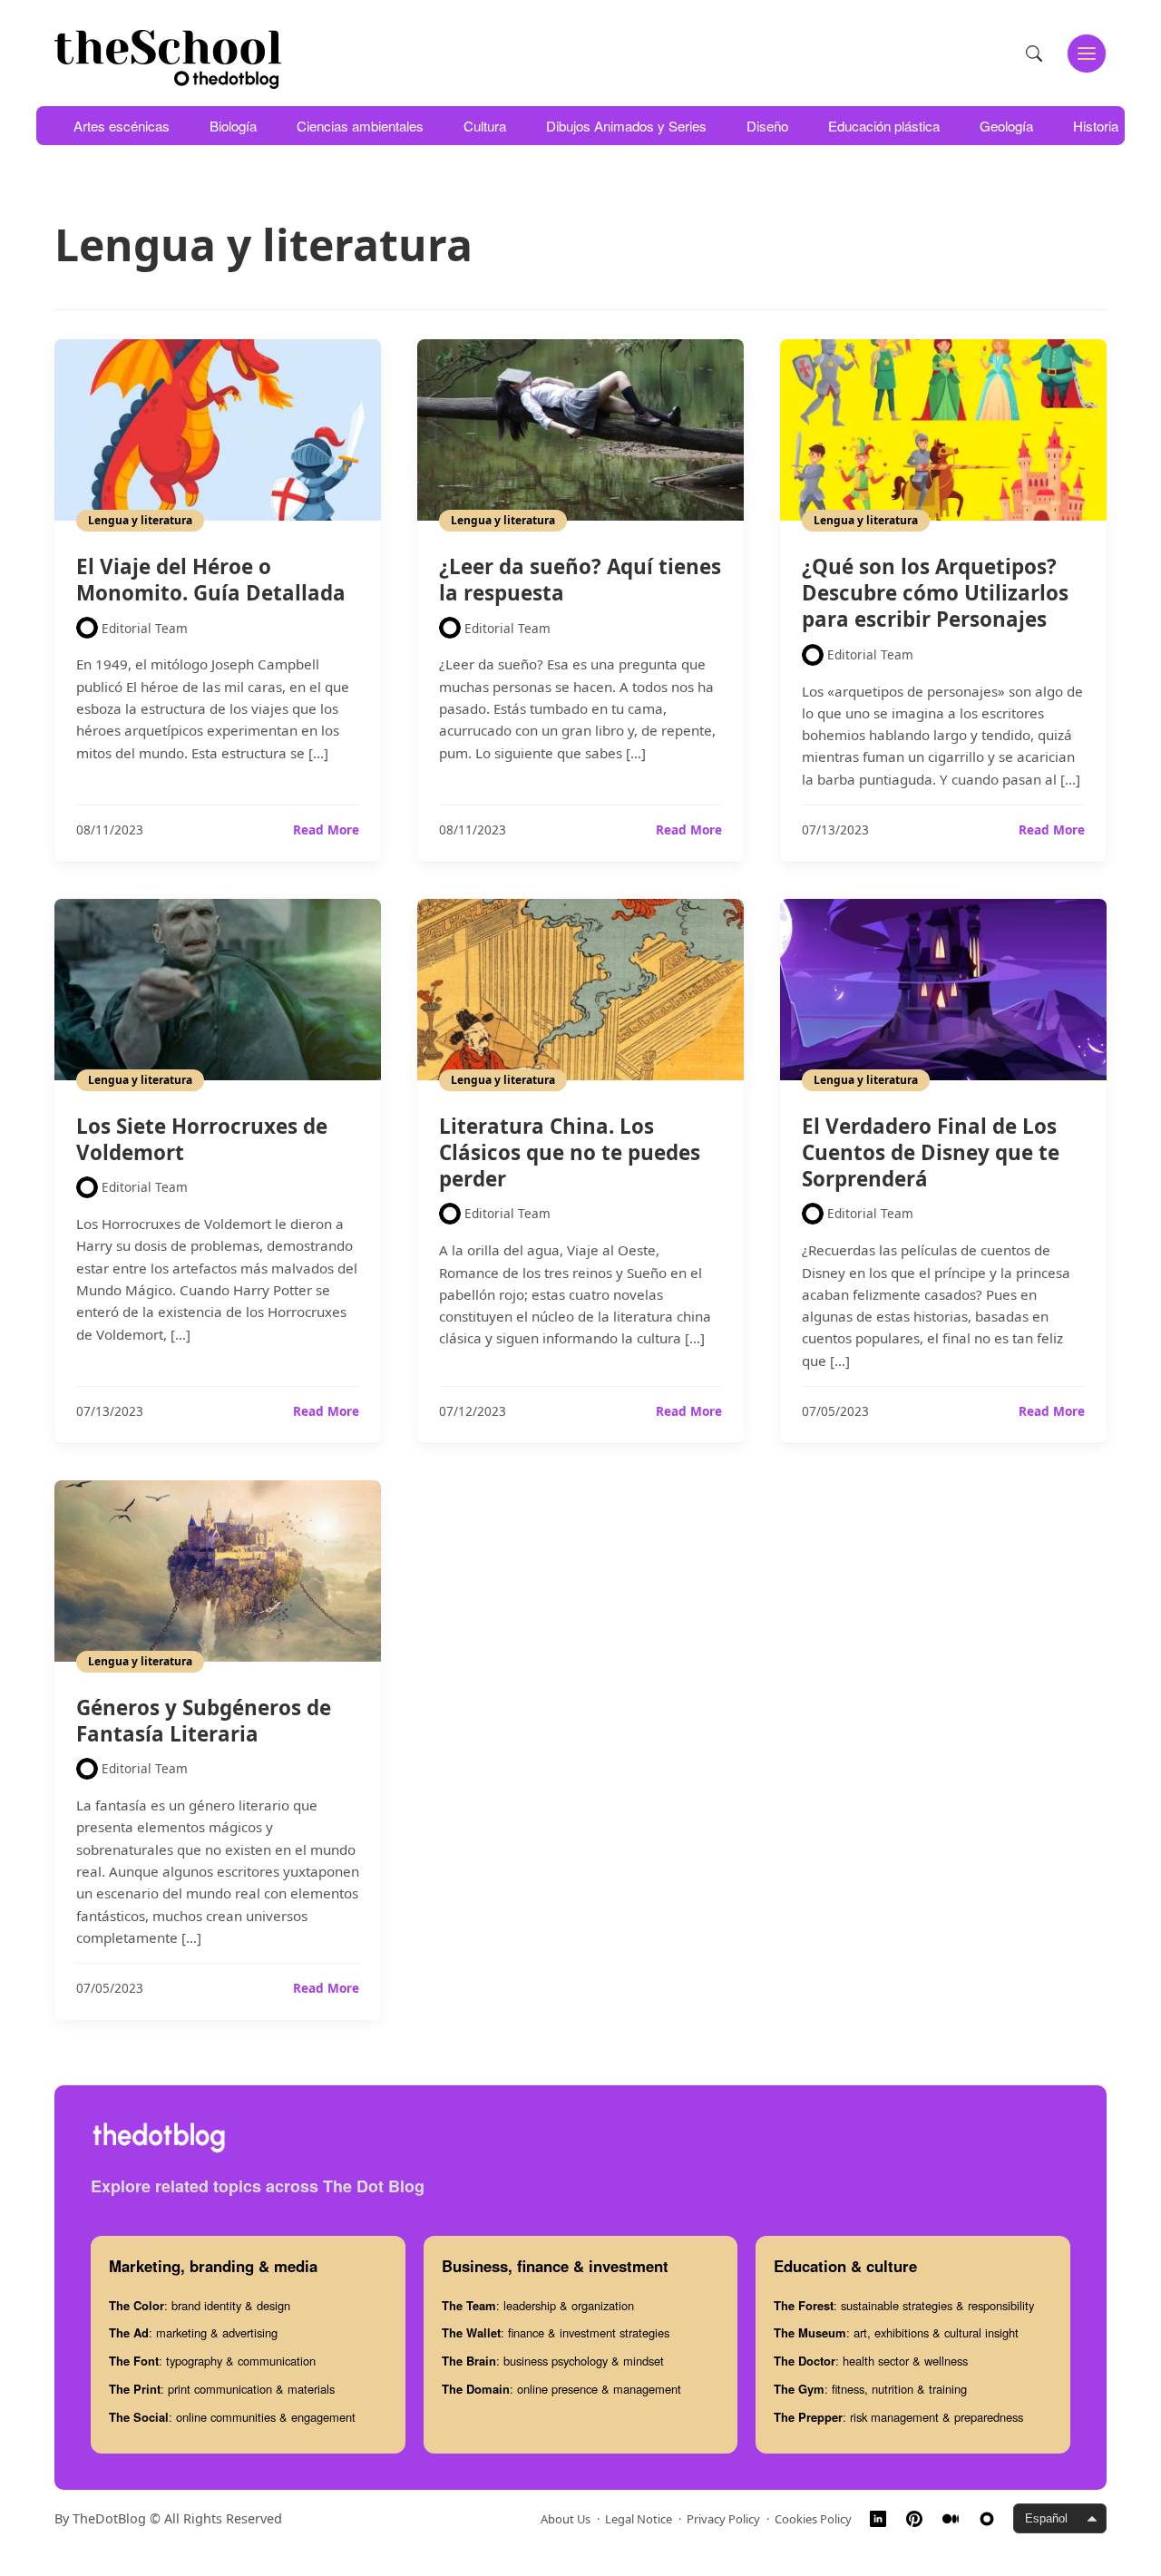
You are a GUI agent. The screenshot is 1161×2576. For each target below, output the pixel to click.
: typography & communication (212, 2361)
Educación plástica (884, 126)
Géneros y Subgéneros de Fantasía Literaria (204, 1721)
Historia (1096, 126)
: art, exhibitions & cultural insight (896, 2332)
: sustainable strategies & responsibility (904, 2305)
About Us (566, 2519)
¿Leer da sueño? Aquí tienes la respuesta (580, 580)
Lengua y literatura (140, 520)
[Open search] (1034, 54)
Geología (1006, 126)
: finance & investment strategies (556, 2332)
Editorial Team (145, 628)
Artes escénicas (122, 126)
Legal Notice (639, 2519)
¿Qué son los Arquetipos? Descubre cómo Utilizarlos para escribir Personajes (935, 593)
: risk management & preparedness (898, 2417)
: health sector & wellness (871, 2361)
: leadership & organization (538, 2305)
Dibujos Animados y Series (626, 126)
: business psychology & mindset (553, 2361)
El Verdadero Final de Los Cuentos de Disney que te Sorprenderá (931, 1152)
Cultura (485, 126)
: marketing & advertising (193, 2332)
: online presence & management (561, 2389)
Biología (233, 126)
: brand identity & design (200, 2305)
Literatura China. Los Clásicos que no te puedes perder (570, 1152)
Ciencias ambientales (360, 126)
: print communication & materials (222, 2389)
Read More (326, 830)
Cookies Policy (813, 2519)
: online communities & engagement (232, 2417)
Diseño (767, 126)
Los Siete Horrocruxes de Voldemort (202, 1139)
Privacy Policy (723, 2519)
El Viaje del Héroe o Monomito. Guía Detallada (211, 580)
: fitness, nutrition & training (870, 2389)
